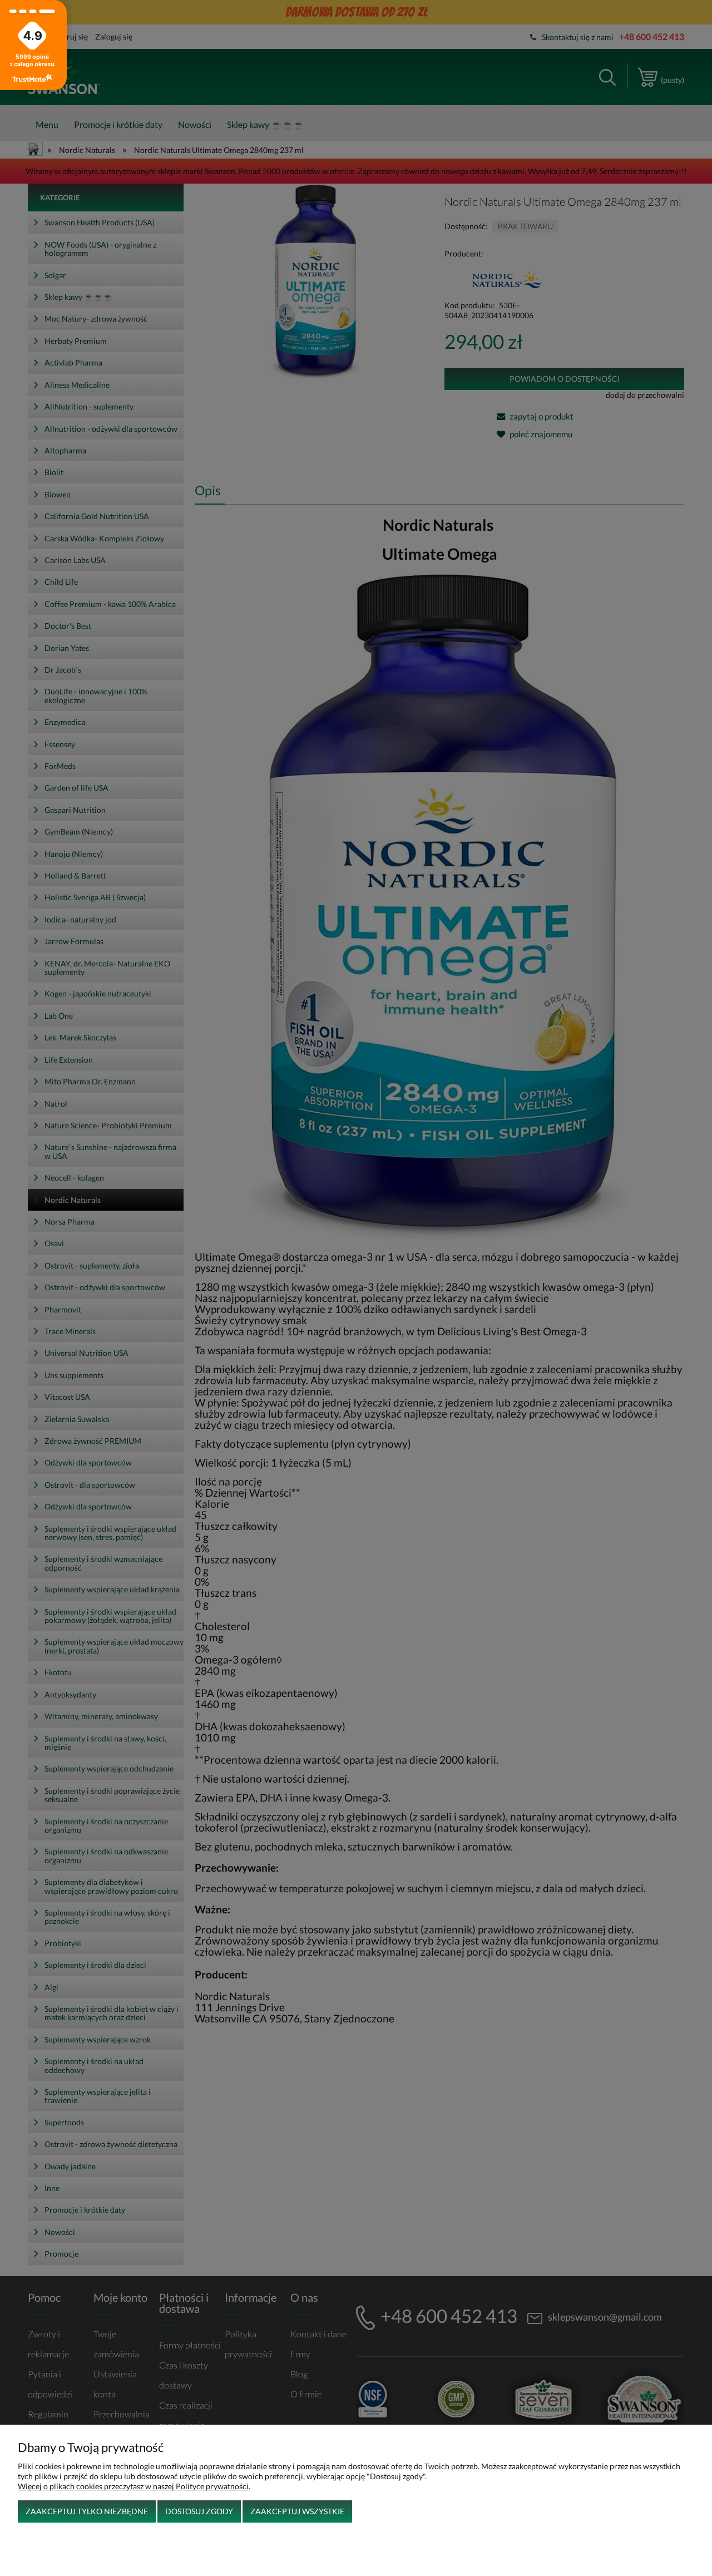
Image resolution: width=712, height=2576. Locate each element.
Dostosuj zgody (199, 2511)
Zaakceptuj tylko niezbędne (87, 2511)
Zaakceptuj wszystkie (297, 2511)
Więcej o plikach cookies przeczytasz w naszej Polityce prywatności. (134, 2486)
